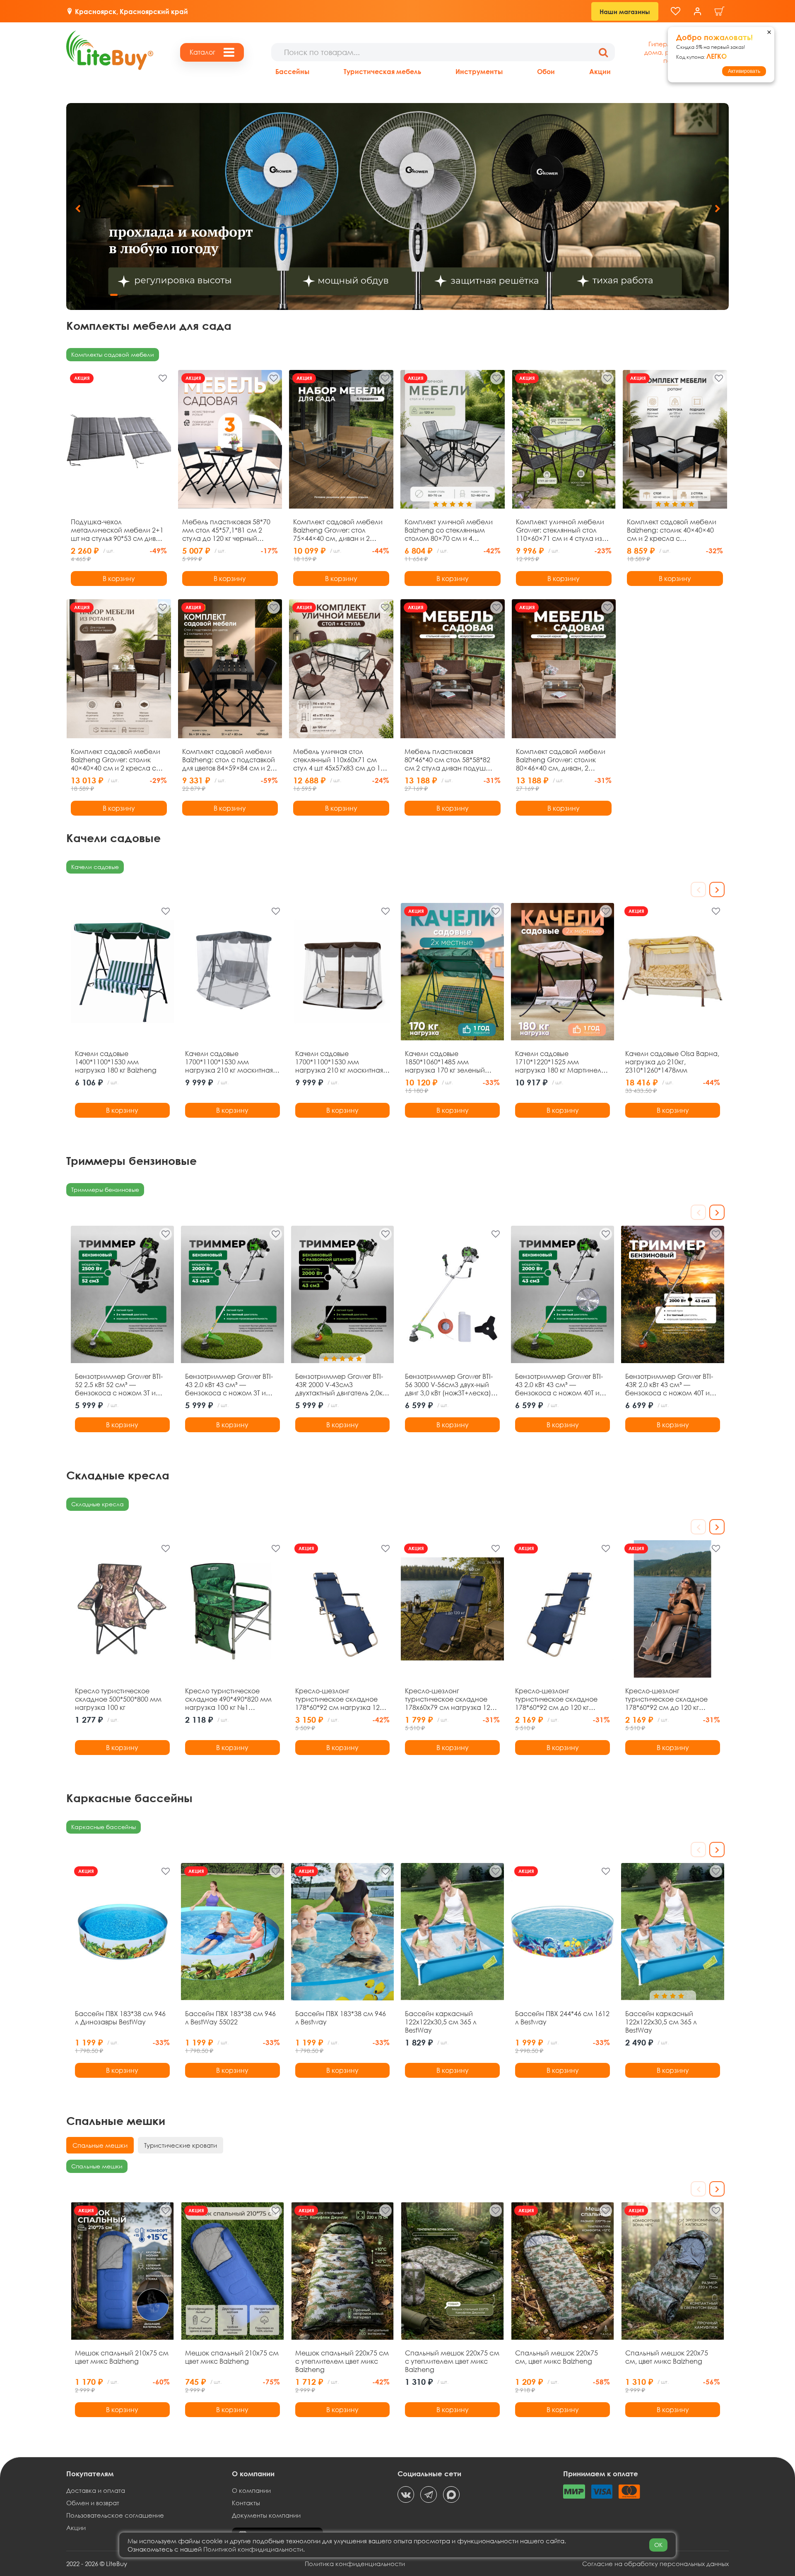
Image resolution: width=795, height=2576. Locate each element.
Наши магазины (625, 12)
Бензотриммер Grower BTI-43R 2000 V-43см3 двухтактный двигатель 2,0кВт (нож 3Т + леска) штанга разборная (342, 1385)
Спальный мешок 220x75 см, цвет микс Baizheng (556, 2357)
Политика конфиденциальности (355, 2564)
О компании (251, 2490)
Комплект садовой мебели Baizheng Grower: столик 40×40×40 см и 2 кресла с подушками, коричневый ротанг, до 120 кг (116, 760)
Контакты (246, 2503)
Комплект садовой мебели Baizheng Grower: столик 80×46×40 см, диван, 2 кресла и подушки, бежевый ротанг (563, 760)
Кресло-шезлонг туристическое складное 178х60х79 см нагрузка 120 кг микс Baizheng (449, 1699)
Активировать (744, 71)
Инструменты (479, 71)
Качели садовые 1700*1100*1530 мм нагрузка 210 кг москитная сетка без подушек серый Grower (229, 1062)
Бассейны (292, 71)
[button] (717, 209)
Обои (546, 71)
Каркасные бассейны (104, 1827)
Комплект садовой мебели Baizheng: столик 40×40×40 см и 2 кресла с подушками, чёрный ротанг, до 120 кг (674, 530)
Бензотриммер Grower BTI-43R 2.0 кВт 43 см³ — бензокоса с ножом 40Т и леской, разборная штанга (670, 1385)
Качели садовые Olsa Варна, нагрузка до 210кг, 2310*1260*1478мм (672, 1062)
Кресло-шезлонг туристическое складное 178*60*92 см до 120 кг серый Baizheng (666, 1699)
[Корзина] (720, 11)
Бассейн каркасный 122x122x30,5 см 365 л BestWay (441, 2022)
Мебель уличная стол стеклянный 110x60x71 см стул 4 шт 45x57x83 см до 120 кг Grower (341, 760)
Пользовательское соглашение (115, 2515)
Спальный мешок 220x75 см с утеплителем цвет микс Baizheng (452, 2361)
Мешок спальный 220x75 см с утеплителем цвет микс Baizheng (342, 2361)
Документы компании (266, 2515)
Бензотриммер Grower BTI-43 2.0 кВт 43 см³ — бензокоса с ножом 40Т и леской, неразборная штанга (559, 1385)
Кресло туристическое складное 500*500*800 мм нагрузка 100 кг (118, 1699)
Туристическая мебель (382, 71)
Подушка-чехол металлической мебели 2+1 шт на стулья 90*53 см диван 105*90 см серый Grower (118, 530)
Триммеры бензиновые (105, 1190)
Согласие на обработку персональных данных (655, 2564)
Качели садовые (95, 867)
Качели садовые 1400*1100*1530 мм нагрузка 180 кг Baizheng (116, 1062)
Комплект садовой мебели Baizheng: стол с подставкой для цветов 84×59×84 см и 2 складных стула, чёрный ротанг (229, 760)
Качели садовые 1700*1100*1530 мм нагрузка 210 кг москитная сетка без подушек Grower (340, 1062)
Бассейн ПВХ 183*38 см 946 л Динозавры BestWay (120, 2018)
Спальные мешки (97, 2166)
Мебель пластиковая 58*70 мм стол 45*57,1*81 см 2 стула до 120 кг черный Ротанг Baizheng (226, 530)
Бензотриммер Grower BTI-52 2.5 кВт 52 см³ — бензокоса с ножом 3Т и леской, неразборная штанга (119, 1385)
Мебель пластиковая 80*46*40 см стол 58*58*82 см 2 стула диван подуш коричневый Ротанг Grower (448, 760)
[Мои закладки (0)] (676, 11)
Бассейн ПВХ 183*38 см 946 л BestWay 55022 (230, 2018)
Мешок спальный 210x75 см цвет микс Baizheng (122, 2357)
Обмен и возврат (93, 2503)
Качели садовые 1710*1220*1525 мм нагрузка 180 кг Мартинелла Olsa (562, 1062)
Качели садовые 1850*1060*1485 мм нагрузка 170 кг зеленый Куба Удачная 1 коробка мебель (446, 1062)
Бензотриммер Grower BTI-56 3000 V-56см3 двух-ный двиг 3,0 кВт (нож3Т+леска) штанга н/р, (449, 1385)
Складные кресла (98, 1504)
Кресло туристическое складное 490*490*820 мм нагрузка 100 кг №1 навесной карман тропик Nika (228, 1699)
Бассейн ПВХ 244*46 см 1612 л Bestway (562, 2018)
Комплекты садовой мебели (113, 354)
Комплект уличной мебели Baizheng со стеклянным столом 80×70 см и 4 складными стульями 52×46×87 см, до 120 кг (449, 530)
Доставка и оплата (96, 2490)
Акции (600, 71)
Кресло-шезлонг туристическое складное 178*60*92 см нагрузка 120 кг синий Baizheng (339, 1699)
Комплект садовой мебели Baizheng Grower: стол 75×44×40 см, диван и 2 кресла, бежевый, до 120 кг (338, 530)
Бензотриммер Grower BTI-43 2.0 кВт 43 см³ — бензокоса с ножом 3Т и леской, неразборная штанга (229, 1385)
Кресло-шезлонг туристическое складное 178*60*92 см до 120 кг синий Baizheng (556, 1699)
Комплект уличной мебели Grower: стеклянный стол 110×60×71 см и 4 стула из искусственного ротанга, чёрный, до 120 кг (560, 530)
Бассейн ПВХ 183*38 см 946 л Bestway (341, 2018)
